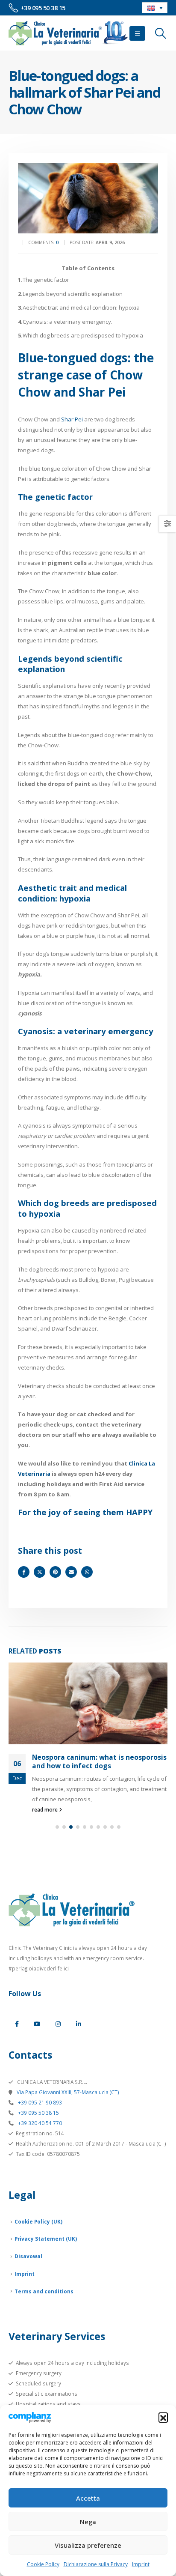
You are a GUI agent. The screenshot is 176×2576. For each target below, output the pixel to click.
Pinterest (55, 1572)
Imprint (141, 2564)
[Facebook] (17, 2024)
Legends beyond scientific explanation (70, 294)
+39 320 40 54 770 (39, 2123)
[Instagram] (58, 2024)
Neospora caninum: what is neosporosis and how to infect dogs (99, 1761)
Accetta (88, 2498)
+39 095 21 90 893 (39, 2102)
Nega (88, 2522)
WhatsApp (87, 1572)
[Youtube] (37, 2024)
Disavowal (28, 2256)
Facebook (24, 1572)
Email (71, 1572)
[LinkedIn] (79, 2024)
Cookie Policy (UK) (38, 2221)
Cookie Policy (43, 2564)
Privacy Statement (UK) (46, 2239)
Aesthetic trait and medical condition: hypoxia (79, 307)
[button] (163, 2417)
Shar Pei (71, 419)
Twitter (40, 1572)
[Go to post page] (88, 1703)
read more (45, 1809)
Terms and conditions (44, 2291)
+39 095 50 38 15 (38, 2113)
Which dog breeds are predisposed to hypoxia (81, 335)
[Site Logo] (68, 33)
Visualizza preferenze (88, 2545)
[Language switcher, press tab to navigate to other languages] (155, 8)
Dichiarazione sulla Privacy (96, 2564)
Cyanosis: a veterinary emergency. (65, 322)
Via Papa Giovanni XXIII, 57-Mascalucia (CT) (67, 2092)
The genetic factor (44, 280)
